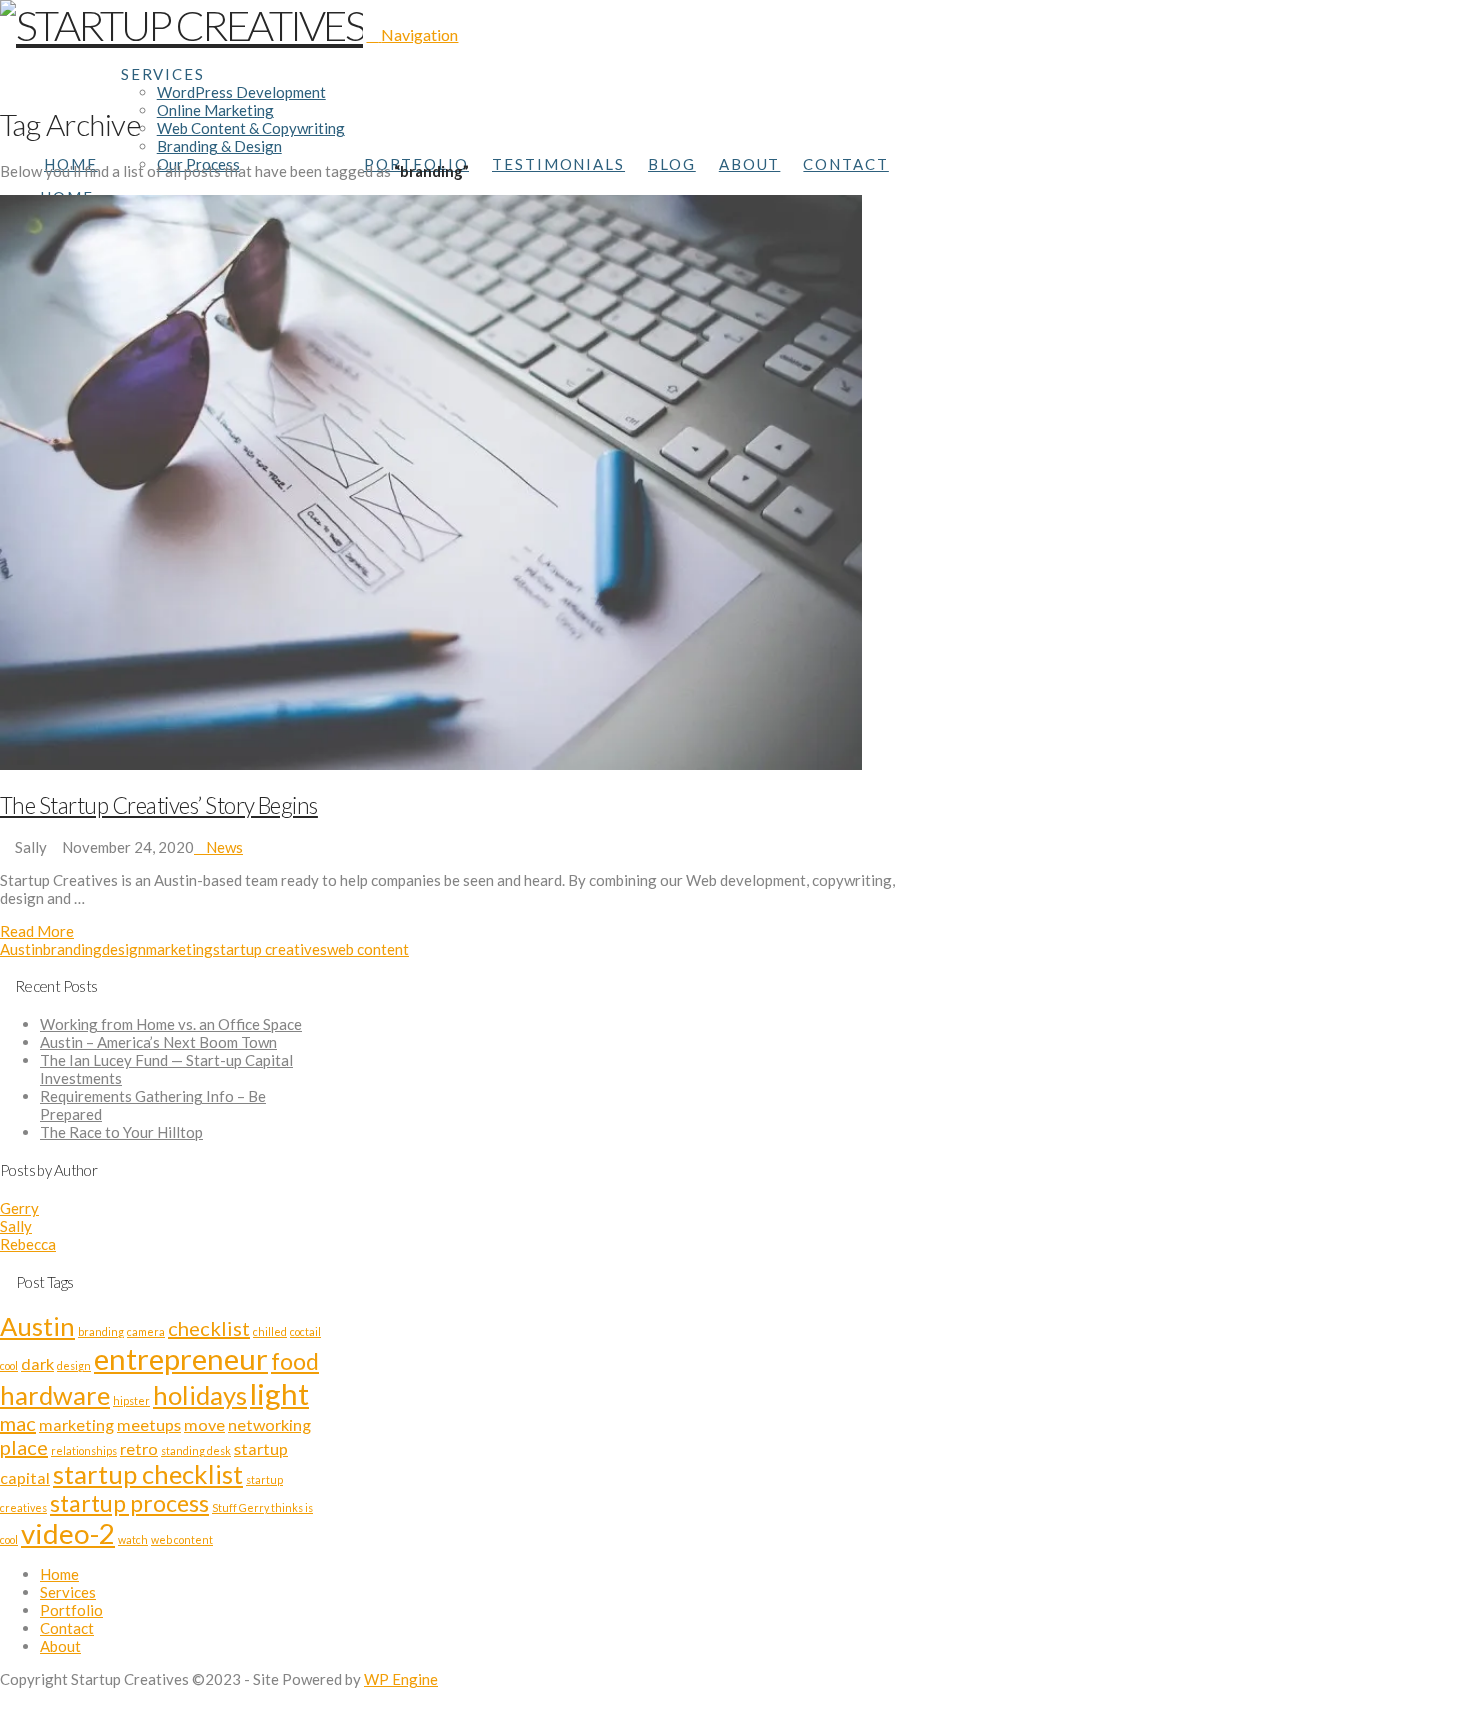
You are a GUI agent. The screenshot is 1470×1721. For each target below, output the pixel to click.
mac (18, 1423)
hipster (131, 1400)
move (204, 1424)
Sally (16, 1226)
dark (37, 1363)
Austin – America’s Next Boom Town (158, 1042)
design (124, 949)
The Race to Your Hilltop (121, 1132)
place (24, 1447)
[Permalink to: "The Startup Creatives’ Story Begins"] (431, 764)
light (279, 1393)
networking (269, 1424)
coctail (305, 1331)
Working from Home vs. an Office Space (171, 1024)
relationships (84, 1450)
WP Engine (401, 1679)
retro (139, 1448)
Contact (67, 1628)
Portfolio (71, 1610)
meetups (149, 1424)
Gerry (19, 1208)
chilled (270, 1331)
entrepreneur (181, 1358)
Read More (37, 931)
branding (72, 949)
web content (368, 949)
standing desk (196, 1450)
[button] (412, 34)
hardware (55, 1395)
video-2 (68, 1533)
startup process (129, 1503)
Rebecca (28, 1244)
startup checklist (148, 1474)
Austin (21, 949)
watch (133, 1539)
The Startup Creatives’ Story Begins (159, 805)
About (60, 1646)
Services (68, 1592)
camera (146, 1331)
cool (9, 1365)
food (295, 1361)
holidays (200, 1395)
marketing (179, 949)
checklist (209, 1328)
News (224, 847)
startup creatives (270, 949)
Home (59, 1574)
